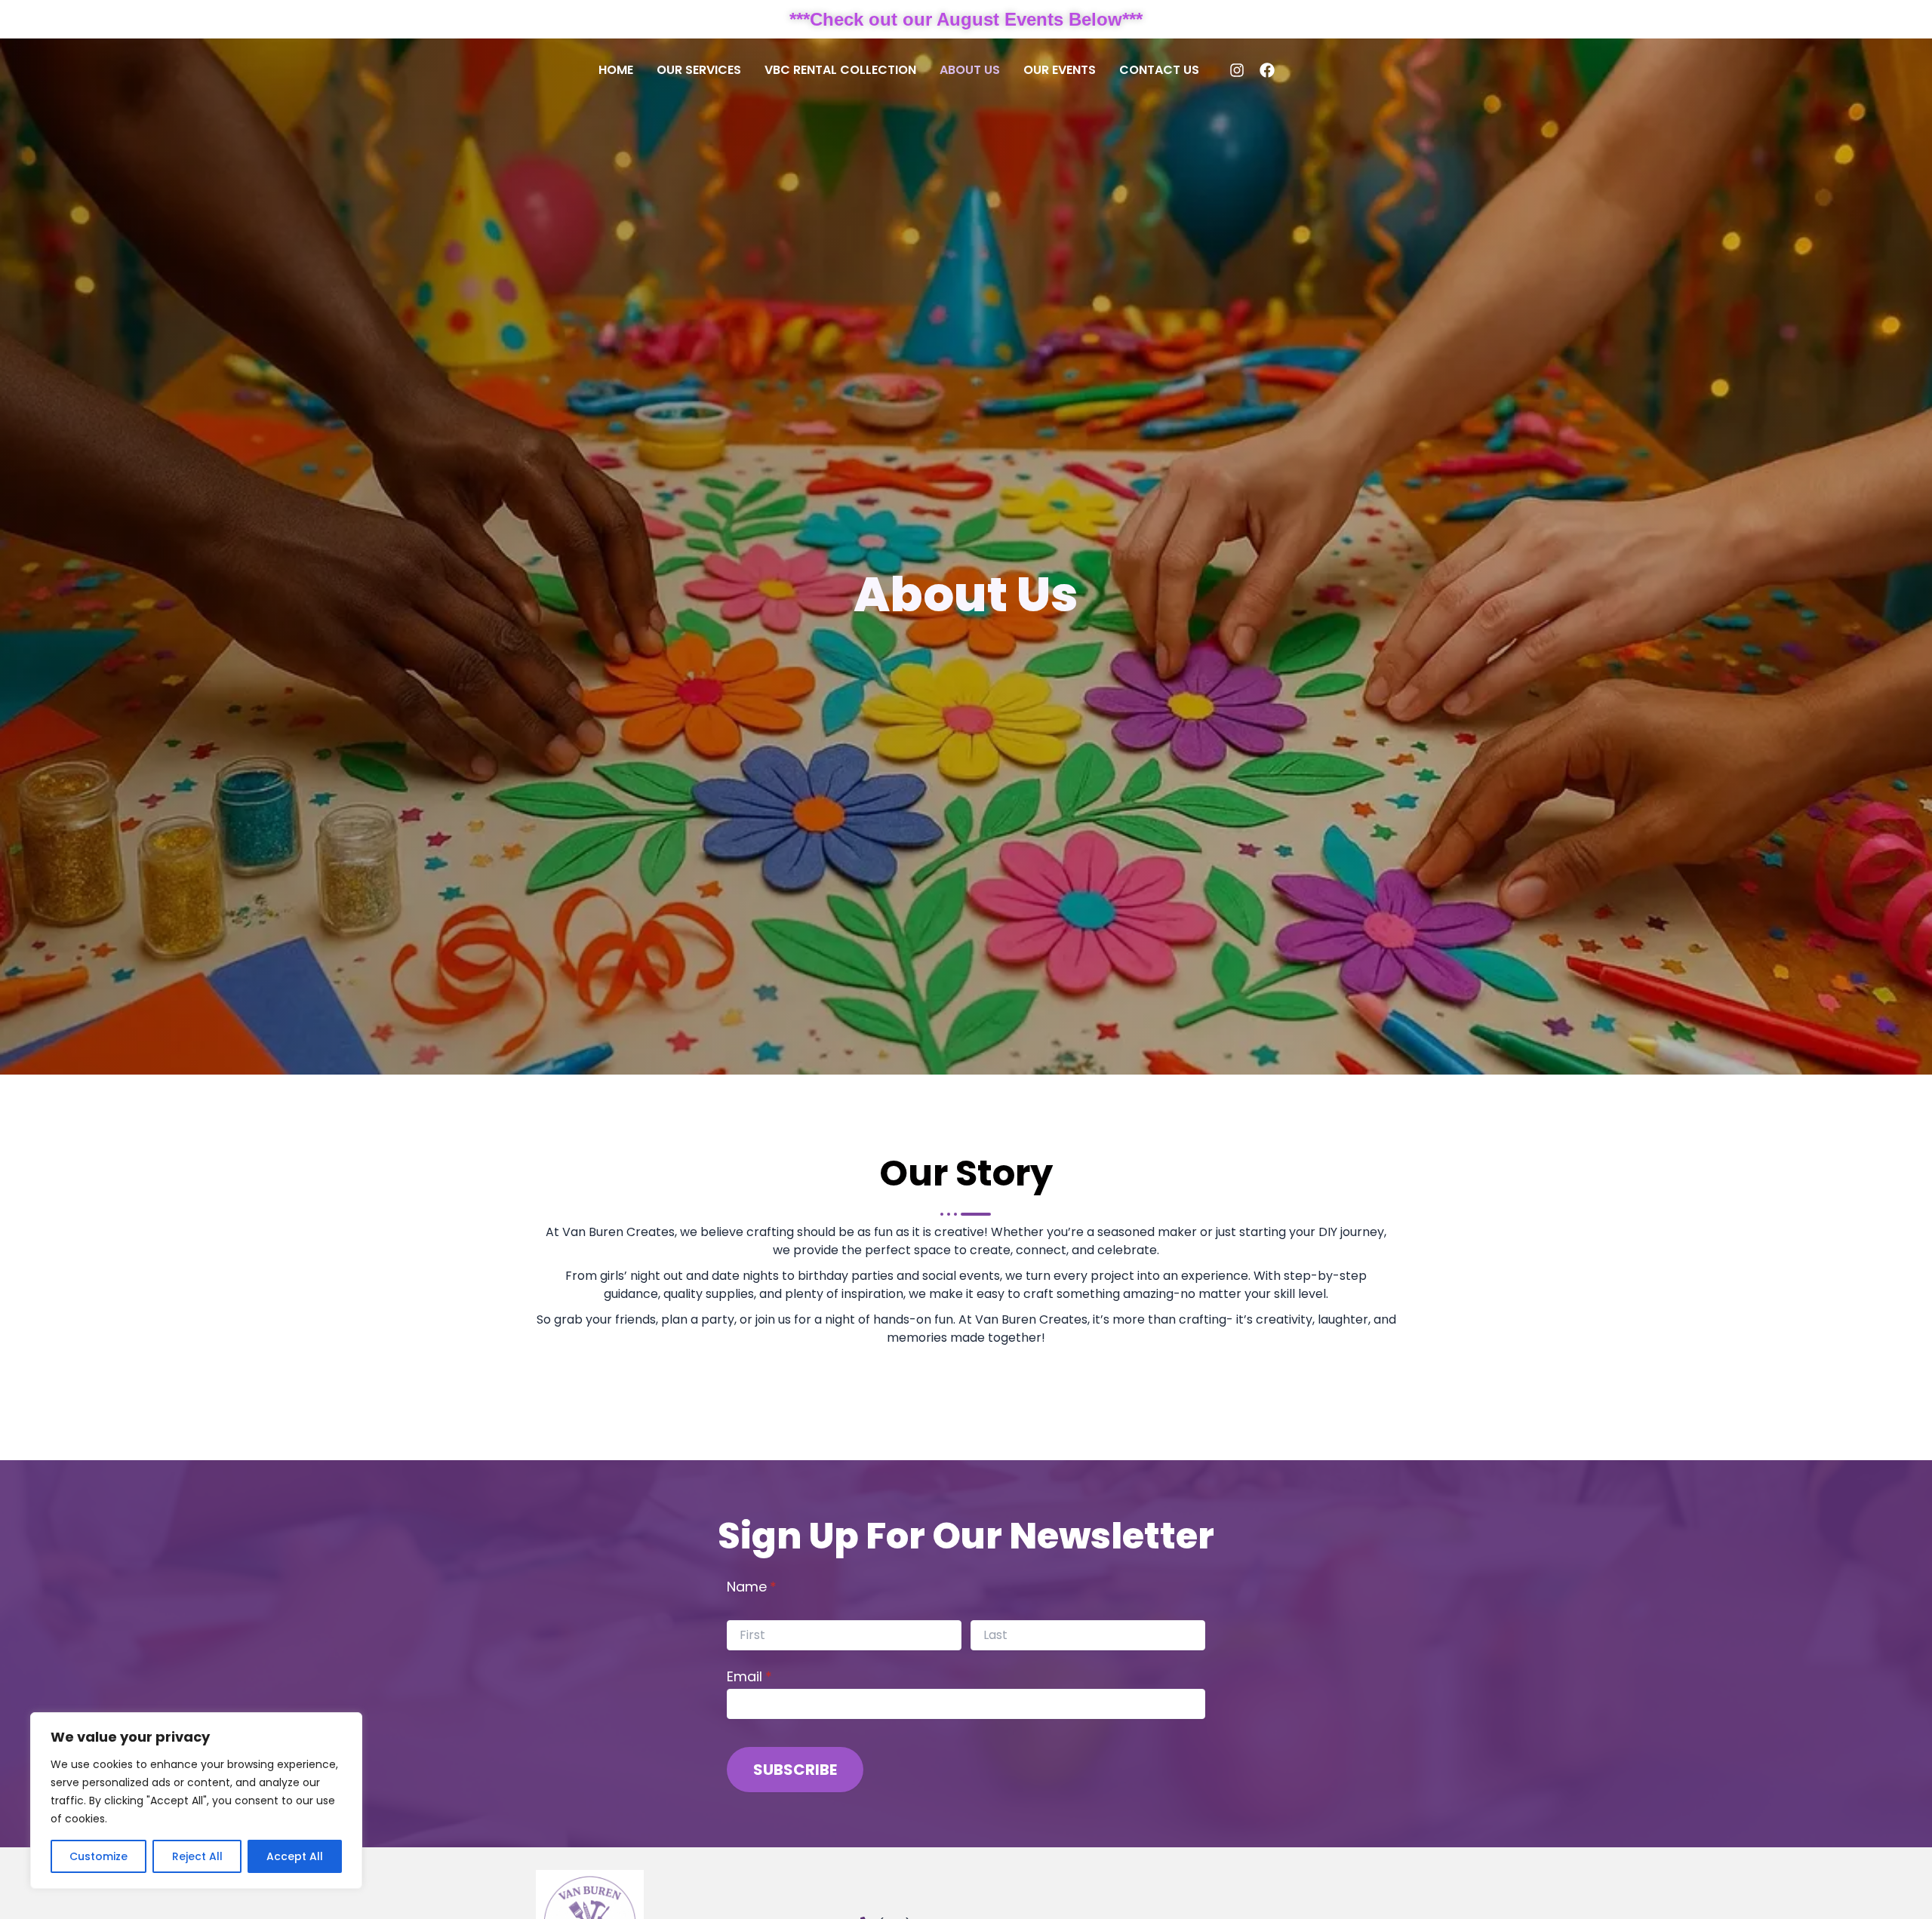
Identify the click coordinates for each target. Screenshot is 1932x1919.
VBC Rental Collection (840, 70)
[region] (196, 1801)
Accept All (295, 1856)
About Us (970, 70)
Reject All (197, 1856)
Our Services (699, 70)
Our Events (1060, 70)
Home (616, 70)
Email (779, 1675)
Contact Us (1159, 70)
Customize (98, 1856)
